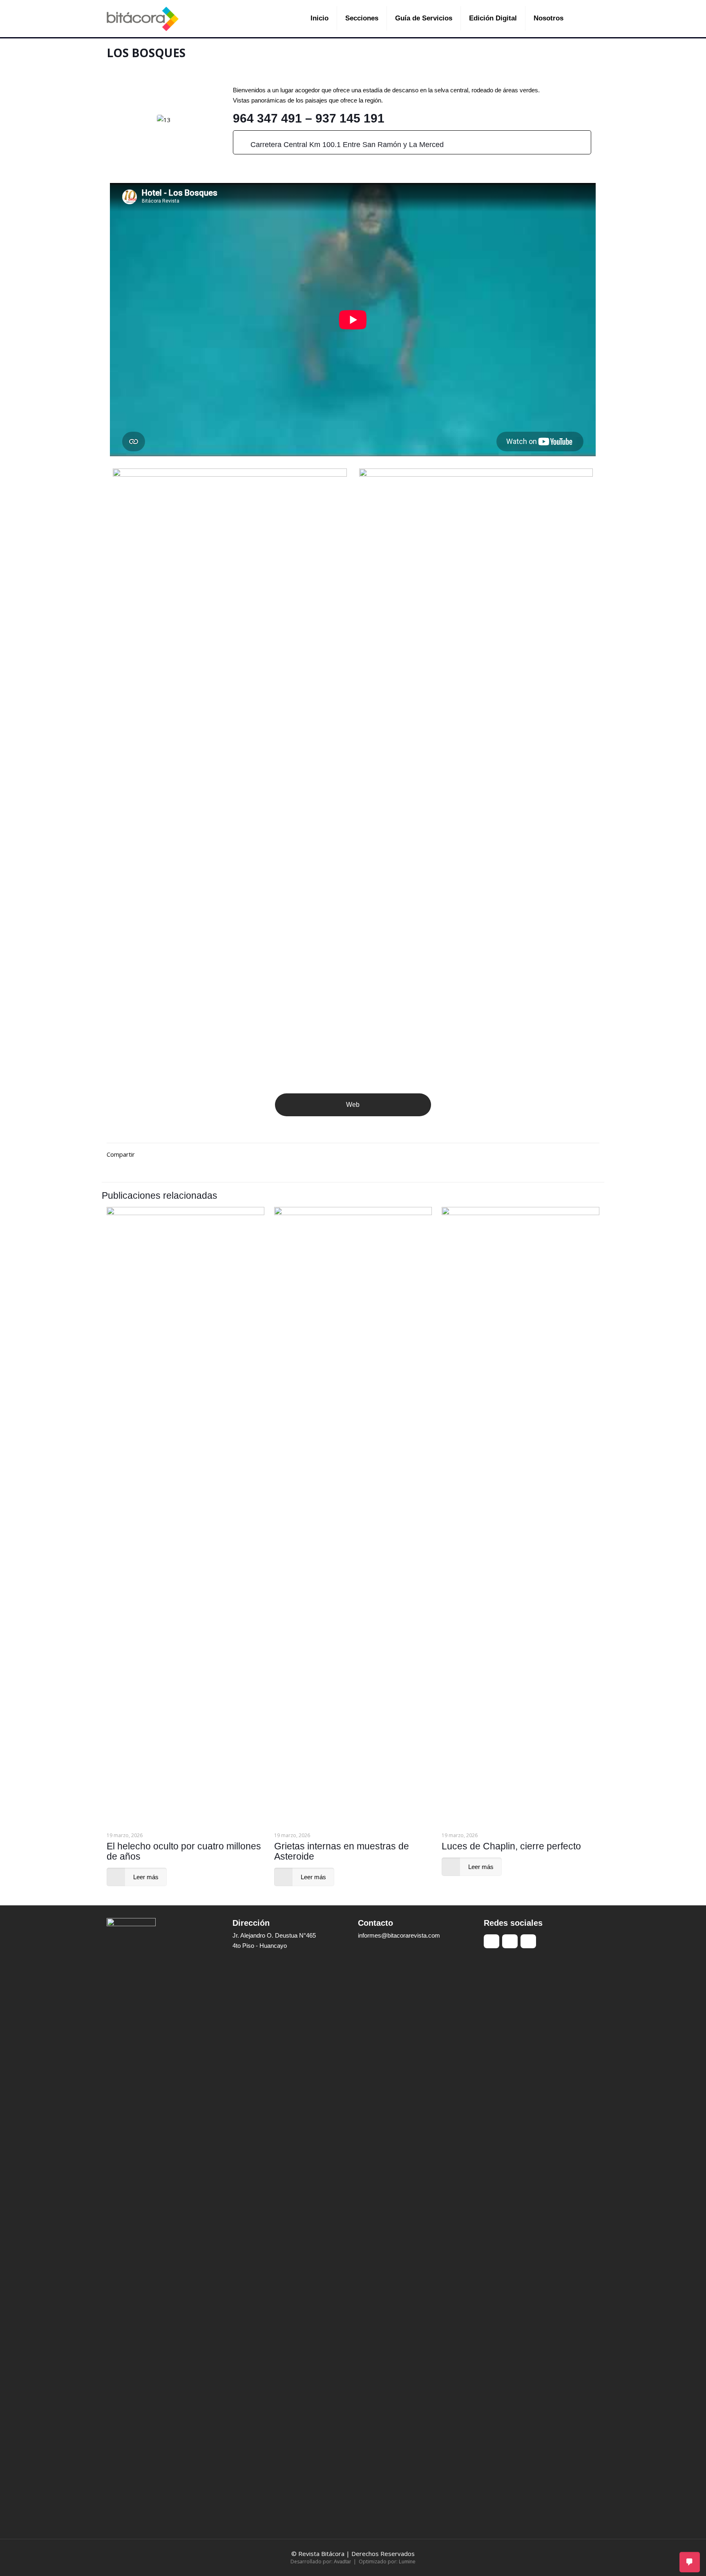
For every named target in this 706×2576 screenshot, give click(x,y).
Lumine (407, 2562)
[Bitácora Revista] (142, 18)
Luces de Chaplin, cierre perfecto (511, 1846)
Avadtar (342, 2562)
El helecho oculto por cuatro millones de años (184, 1851)
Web (353, 1105)
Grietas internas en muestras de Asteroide (342, 1851)
